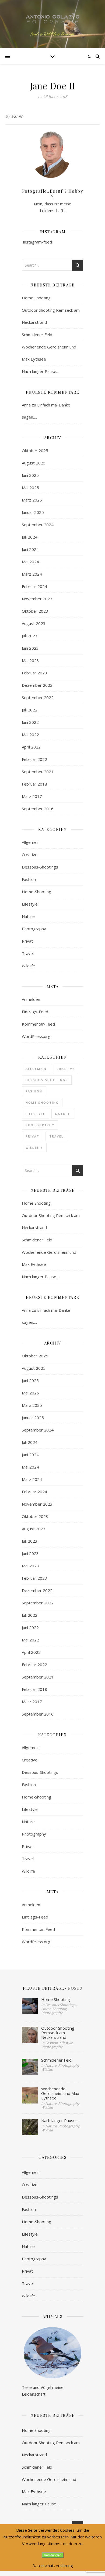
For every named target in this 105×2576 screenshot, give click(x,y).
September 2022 (38, 697)
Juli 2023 (30, 636)
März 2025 (32, 500)
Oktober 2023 (35, 611)
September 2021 (38, 772)
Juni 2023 (30, 648)
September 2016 (38, 809)
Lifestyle (30, 904)
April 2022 (31, 747)
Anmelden (31, 999)
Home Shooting (36, 298)
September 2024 (38, 525)
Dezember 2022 (37, 685)
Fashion (29, 879)
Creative (30, 855)
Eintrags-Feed (35, 1012)
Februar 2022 (34, 759)
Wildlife (28, 966)
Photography (34, 929)
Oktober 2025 (35, 450)
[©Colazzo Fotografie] (52, 20)
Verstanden (53, 2555)
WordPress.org (36, 1036)
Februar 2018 (34, 784)
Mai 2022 (30, 735)
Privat (27, 941)
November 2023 (37, 599)
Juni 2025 (30, 475)
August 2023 (34, 623)
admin (17, 116)
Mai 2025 (30, 488)
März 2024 (32, 574)
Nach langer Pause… (41, 371)
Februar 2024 (34, 586)
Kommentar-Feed (38, 1024)
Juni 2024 (30, 549)
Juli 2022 (30, 710)
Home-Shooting (36, 892)
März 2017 (32, 796)
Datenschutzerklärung (53, 2566)
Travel (28, 953)
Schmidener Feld (37, 335)
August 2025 (34, 463)
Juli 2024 (30, 537)
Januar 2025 (33, 512)
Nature (28, 916)
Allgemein (31, 842)
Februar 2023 (34, 673)
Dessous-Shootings (40, 867)
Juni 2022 (30, 722)
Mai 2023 (30, 660)
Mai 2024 (30, 562)
